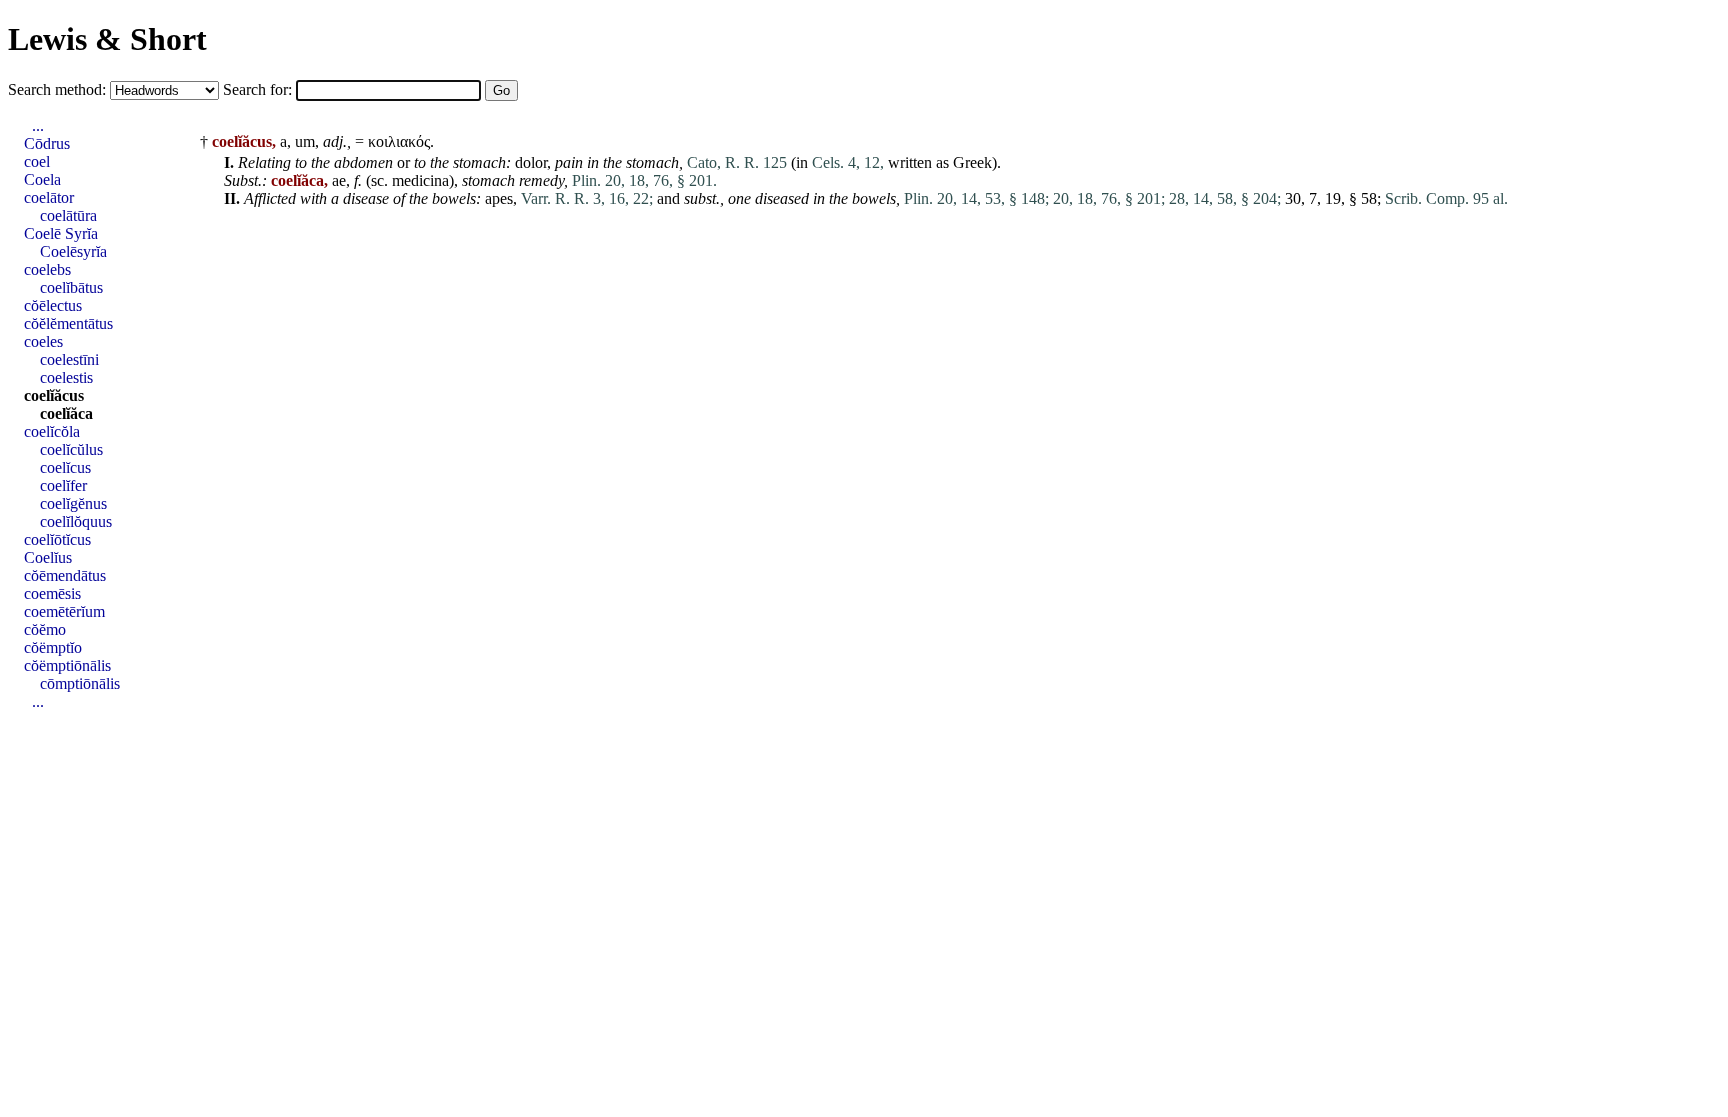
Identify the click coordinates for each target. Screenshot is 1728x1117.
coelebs (47, 269)
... (38, 125)
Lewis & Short (107, 39)
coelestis (66, 377)
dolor (531, 162)
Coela (42, 179)
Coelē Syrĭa (61, 233)
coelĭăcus (54, 395)
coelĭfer (63, 485)
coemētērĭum (64, 611)
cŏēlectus (53, 305)
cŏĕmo (45, 629)
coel (37, 161)
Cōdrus (47, 143)
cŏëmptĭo (53, 647)
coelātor (49, 197)
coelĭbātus (71, 287)
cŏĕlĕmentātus (68, 323)
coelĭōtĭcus (57, 539)
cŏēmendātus (65, 575)
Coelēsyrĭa (73, 251)
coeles (43, 341)
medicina (420, 180)
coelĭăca (66, 413)
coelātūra (68, 215)
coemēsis (52, 593)
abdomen (363, 162)
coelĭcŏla (52, 431)
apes (499, 198)
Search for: (259, 89)
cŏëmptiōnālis (67, 665)
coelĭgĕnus (73, 503)
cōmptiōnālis (80, 683)
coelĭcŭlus (71, 449)
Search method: (59, 89)
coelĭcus (65, 467)
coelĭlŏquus (76, 521)
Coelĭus (48, 557)
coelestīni (69, 359)
